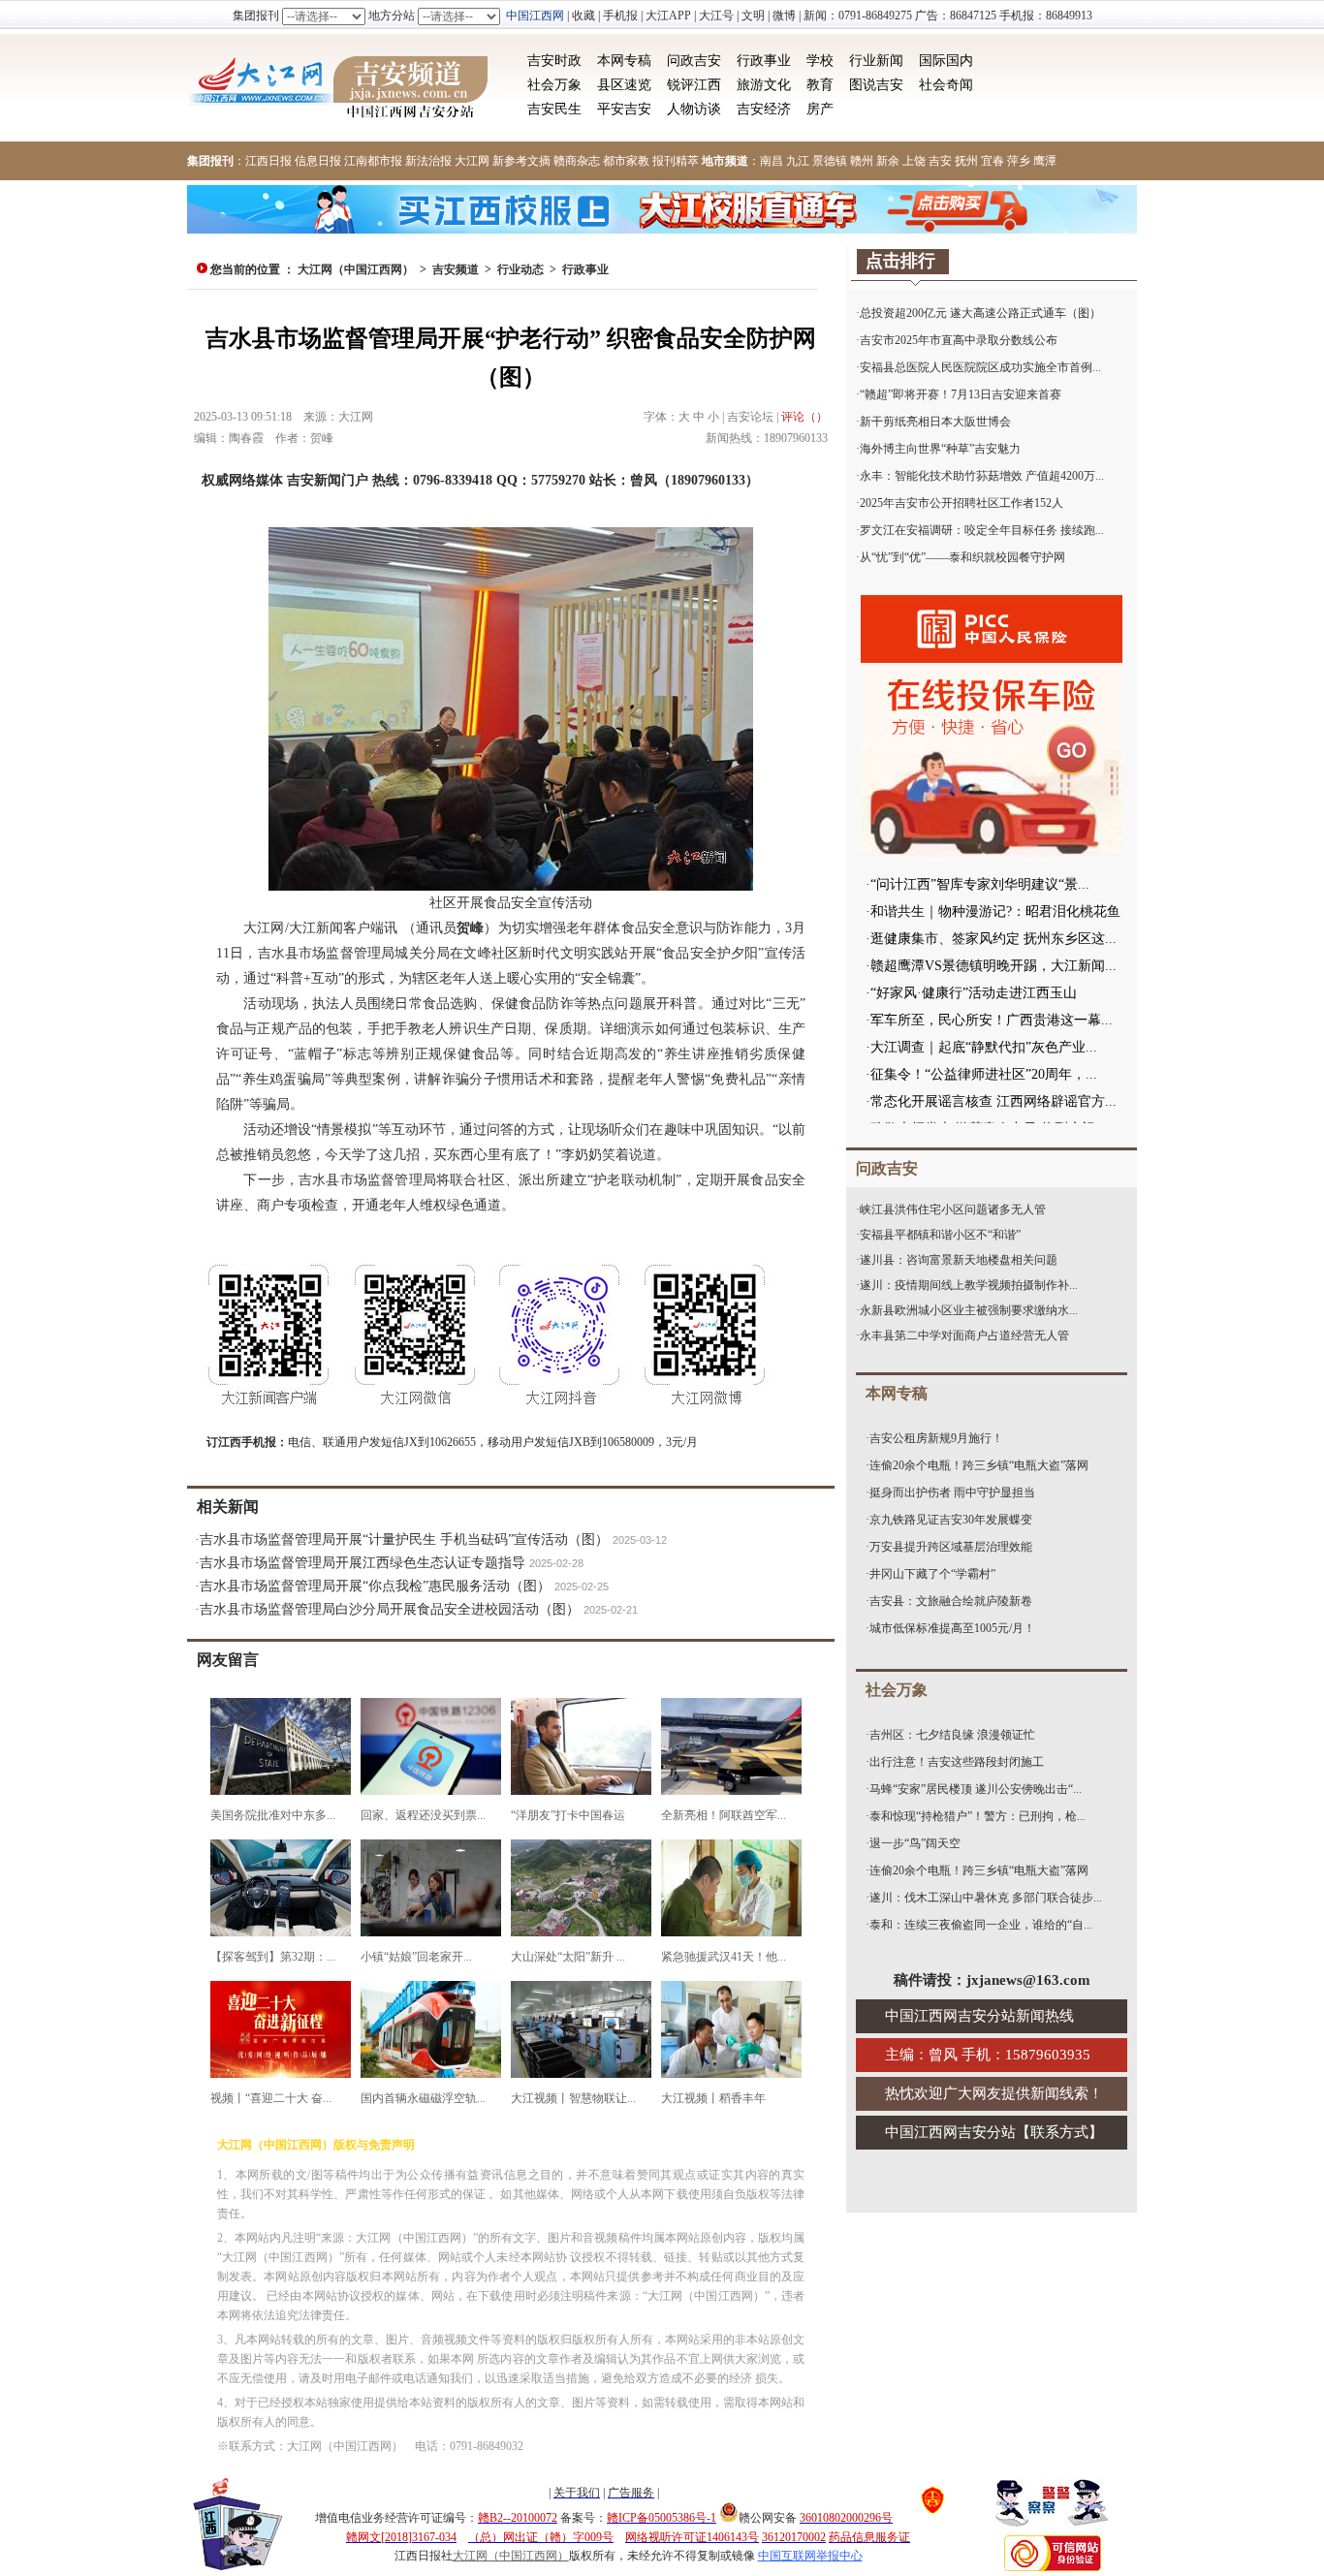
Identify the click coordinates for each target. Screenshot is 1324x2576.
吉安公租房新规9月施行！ (936, 1438)
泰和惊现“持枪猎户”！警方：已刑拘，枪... (977, 1816)
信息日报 (318, 161)
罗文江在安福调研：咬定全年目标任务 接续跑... (982, 530)
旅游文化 (764, 85)
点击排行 (900, 261)
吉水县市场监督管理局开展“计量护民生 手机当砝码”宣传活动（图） (404, 1539)
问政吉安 (694, 61)
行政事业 (764, 61)
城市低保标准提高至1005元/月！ (952, 1628)
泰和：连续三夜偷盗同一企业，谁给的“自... (981, 1925)
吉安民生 (554, 109)
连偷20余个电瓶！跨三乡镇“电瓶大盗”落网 (979, 1465)
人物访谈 (694, 109)
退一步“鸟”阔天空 (915, 1843)
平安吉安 (624, 109)
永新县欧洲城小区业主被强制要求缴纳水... (969, 1310)
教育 (820, 85)
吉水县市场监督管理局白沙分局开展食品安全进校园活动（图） (390, 1609)
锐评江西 (694, 85)
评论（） (804, 417)
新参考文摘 (521, 161)
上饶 (914, 161)
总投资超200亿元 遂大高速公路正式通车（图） (980, 313)
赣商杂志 (577, 161)
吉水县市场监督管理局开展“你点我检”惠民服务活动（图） (375, 1586)
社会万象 (554, 85)
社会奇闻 (946, 85)
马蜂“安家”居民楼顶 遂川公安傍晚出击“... (976, 1789)
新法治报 (428, 161)
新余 (888, 161)
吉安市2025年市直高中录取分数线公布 (959, 340)
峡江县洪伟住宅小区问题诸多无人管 (953, 1209)
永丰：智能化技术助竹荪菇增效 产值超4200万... (982, 476)
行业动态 (520, 269)
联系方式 (1059, 2132)
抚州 (966, 161)
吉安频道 (456, 269)
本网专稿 (624, 61)
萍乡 (1019, 161)
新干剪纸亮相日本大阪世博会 (935, 422)
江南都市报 (373, 161)
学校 (820, 61)
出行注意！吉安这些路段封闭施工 (957, 1762)
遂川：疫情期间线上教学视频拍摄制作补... (969, 1285)
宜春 (993, 161)
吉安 (940, 161)
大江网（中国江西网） (356, 269)
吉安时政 (554, 61)
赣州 (862, 161)
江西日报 (268, 161)
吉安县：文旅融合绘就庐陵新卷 (951, 1601)
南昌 (772, 161)
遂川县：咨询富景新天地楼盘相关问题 (959, 1260)
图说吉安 (876, 85)
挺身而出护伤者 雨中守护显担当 (952, 1492)
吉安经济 (764, 109)
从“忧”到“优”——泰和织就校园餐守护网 (962, 557)
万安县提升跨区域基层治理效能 (951, 1547)
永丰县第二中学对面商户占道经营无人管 (964, 1335)
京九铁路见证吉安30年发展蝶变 (951, 1520)
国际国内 (946, 61)
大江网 (472, 161)
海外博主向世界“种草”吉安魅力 (940, 449)
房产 (820, 109)
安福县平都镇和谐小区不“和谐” (940, 1235)
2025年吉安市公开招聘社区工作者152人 (961, 503)
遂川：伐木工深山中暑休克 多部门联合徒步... (986, 1898)
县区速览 (624, 85)
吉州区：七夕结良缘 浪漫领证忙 (952, 1735)
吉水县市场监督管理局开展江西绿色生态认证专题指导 (363, 1563)
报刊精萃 (676, 161)
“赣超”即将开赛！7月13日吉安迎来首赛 (961, 394)
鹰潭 (1045, 161)
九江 (798, 161)
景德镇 (830, 161)
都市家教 (626, 161)
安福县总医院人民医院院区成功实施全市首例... (980, 367)
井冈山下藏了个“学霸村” (932, 1574)
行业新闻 (876, 61)
